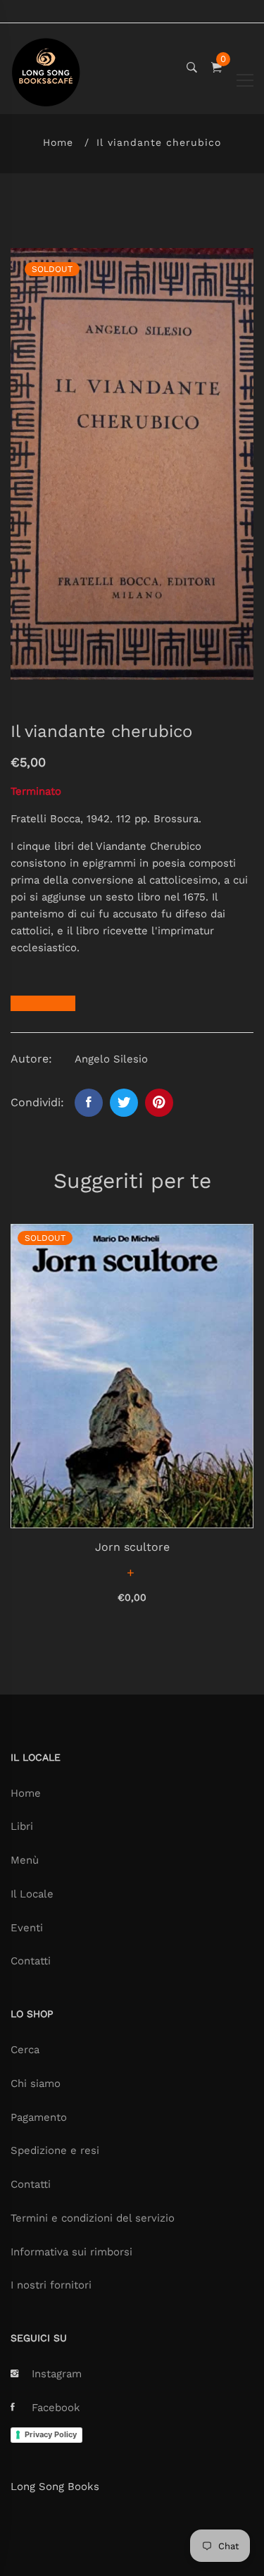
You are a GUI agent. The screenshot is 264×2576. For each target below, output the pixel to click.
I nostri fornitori (51, 2285)
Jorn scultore (132, 1547)
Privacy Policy (51, 2434)
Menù (25, 1860)
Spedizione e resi (55, 2150)
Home (58, 142)
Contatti (31, 1961)
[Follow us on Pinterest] (159, 1103)
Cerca (25, 2050)
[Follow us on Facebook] (89, 1103)
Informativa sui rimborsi (71, 2252)
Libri (22, 1826)
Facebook (56, 2408)
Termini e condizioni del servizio (93, 2218)
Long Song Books (55, 2487)
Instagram (57, 2374)
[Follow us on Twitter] (124, 1103)
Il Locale (32, 1894)
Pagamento (39, 2117)
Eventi (27, 1928)
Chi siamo (36, 2083)
